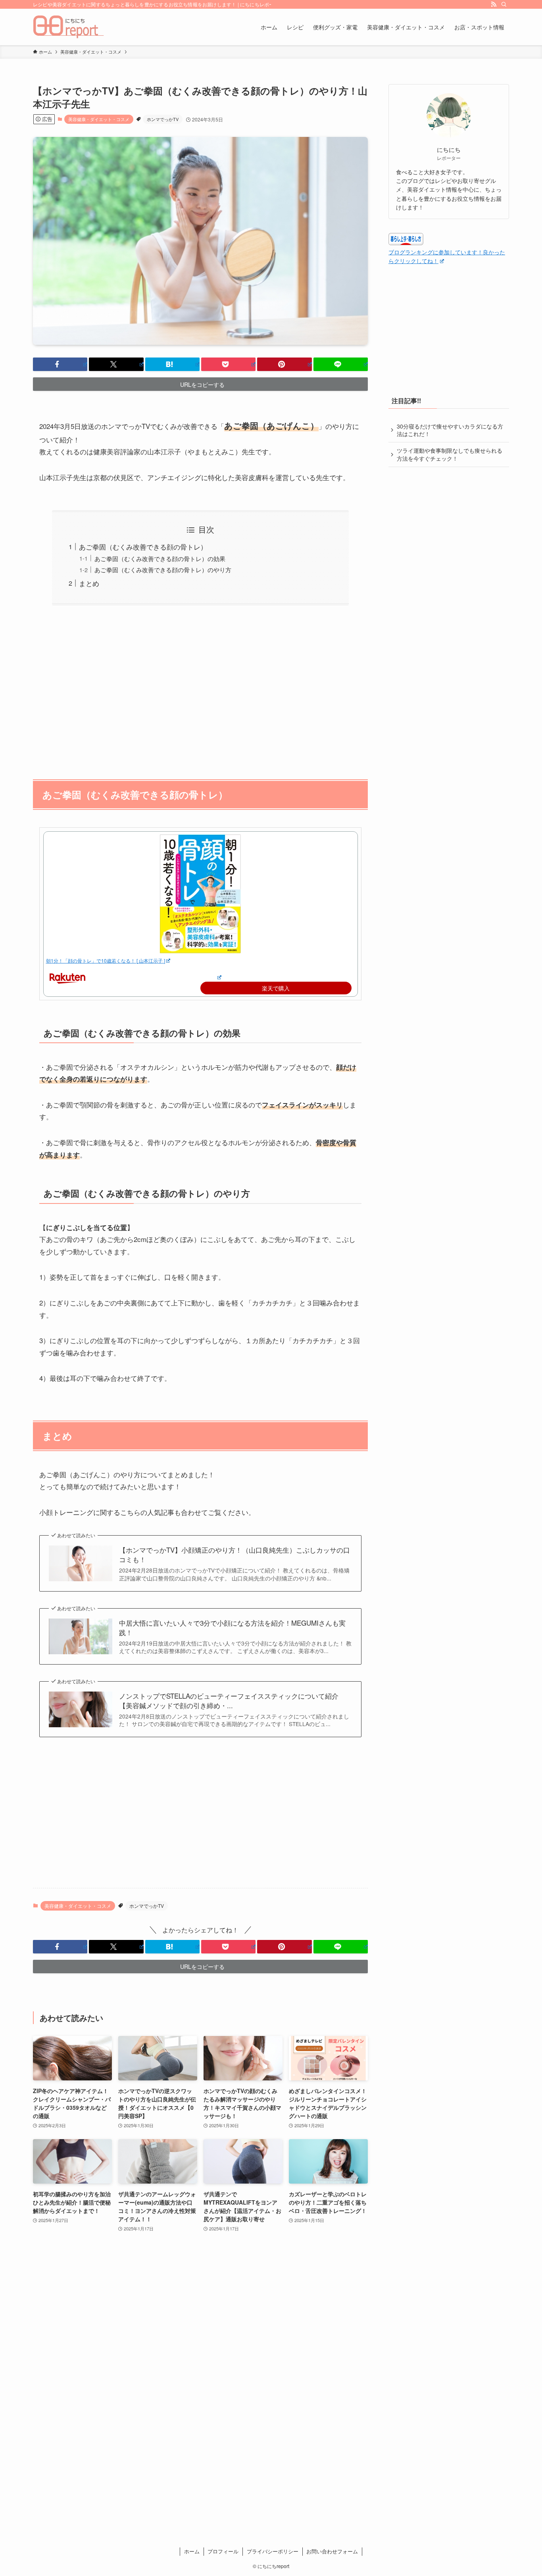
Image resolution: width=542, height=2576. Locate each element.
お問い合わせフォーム (332, 2551)
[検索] (504, 4)
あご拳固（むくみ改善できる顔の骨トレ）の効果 (160, 558)
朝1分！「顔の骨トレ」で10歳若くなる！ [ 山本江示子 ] (106, 960)
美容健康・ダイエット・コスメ (99, 119)
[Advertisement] (200, 688)
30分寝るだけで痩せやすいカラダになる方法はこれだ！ (450, 430)
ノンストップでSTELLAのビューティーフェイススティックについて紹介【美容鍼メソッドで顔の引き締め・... (229, 1701)
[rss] (494, 4)
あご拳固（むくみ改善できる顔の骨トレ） (143, 547)
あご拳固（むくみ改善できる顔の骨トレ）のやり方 (163, 569)
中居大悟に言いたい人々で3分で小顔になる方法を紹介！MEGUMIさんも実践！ (232, 1628)
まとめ (89, 583)
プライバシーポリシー (273, 2551)
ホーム (192, 2551)
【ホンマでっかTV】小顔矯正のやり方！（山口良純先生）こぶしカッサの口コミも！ (234, 1555)
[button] (60, 364)
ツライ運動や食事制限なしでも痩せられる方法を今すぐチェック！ (450, 454)
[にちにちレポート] (69, 27)
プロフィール (223, 2551)
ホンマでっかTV (163, 119)
